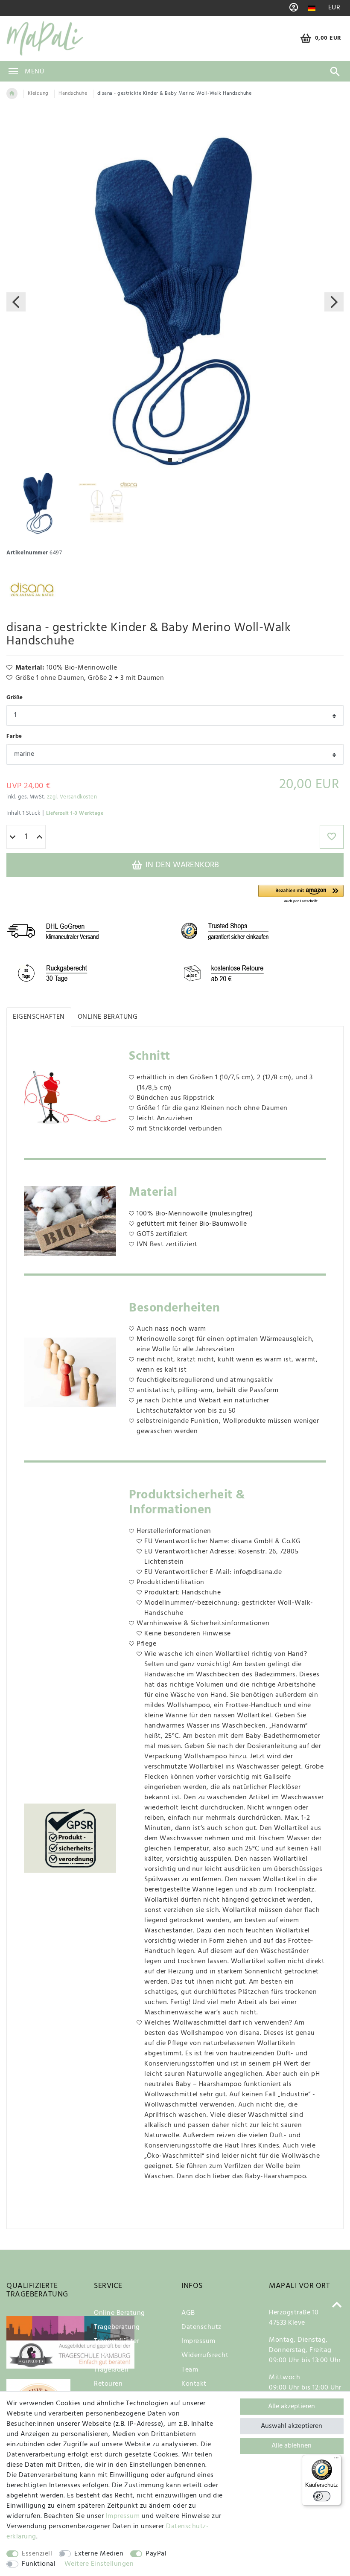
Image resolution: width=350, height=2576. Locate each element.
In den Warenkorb (181, 865)
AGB (188, 2313)
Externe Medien (99, 2554)
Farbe (14, 736)
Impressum (198, 2341)
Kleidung (38, 93)
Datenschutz (201, 2327)
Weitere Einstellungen (99, 2564)
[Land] (312, 8)
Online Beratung (108, 1017)
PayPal (156, 2554)
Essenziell (37, 2554)
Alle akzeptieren (292, 2407)
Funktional (39, 2564)
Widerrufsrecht (205, 2355)
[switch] (322, 2496)
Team (190, 2370)
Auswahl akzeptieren (292, 2426)
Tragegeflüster (117, 2341)
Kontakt (194, 2384)
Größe (15, 698)
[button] (301, 894)
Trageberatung (117, 2327)
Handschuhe (73, 93)
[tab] (39, 1017)
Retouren (108, 2384)
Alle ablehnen (292, 2446)
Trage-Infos (112, 2355)
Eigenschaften (39, 1017)
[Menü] (336, 2460)
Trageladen (111, 2370)
